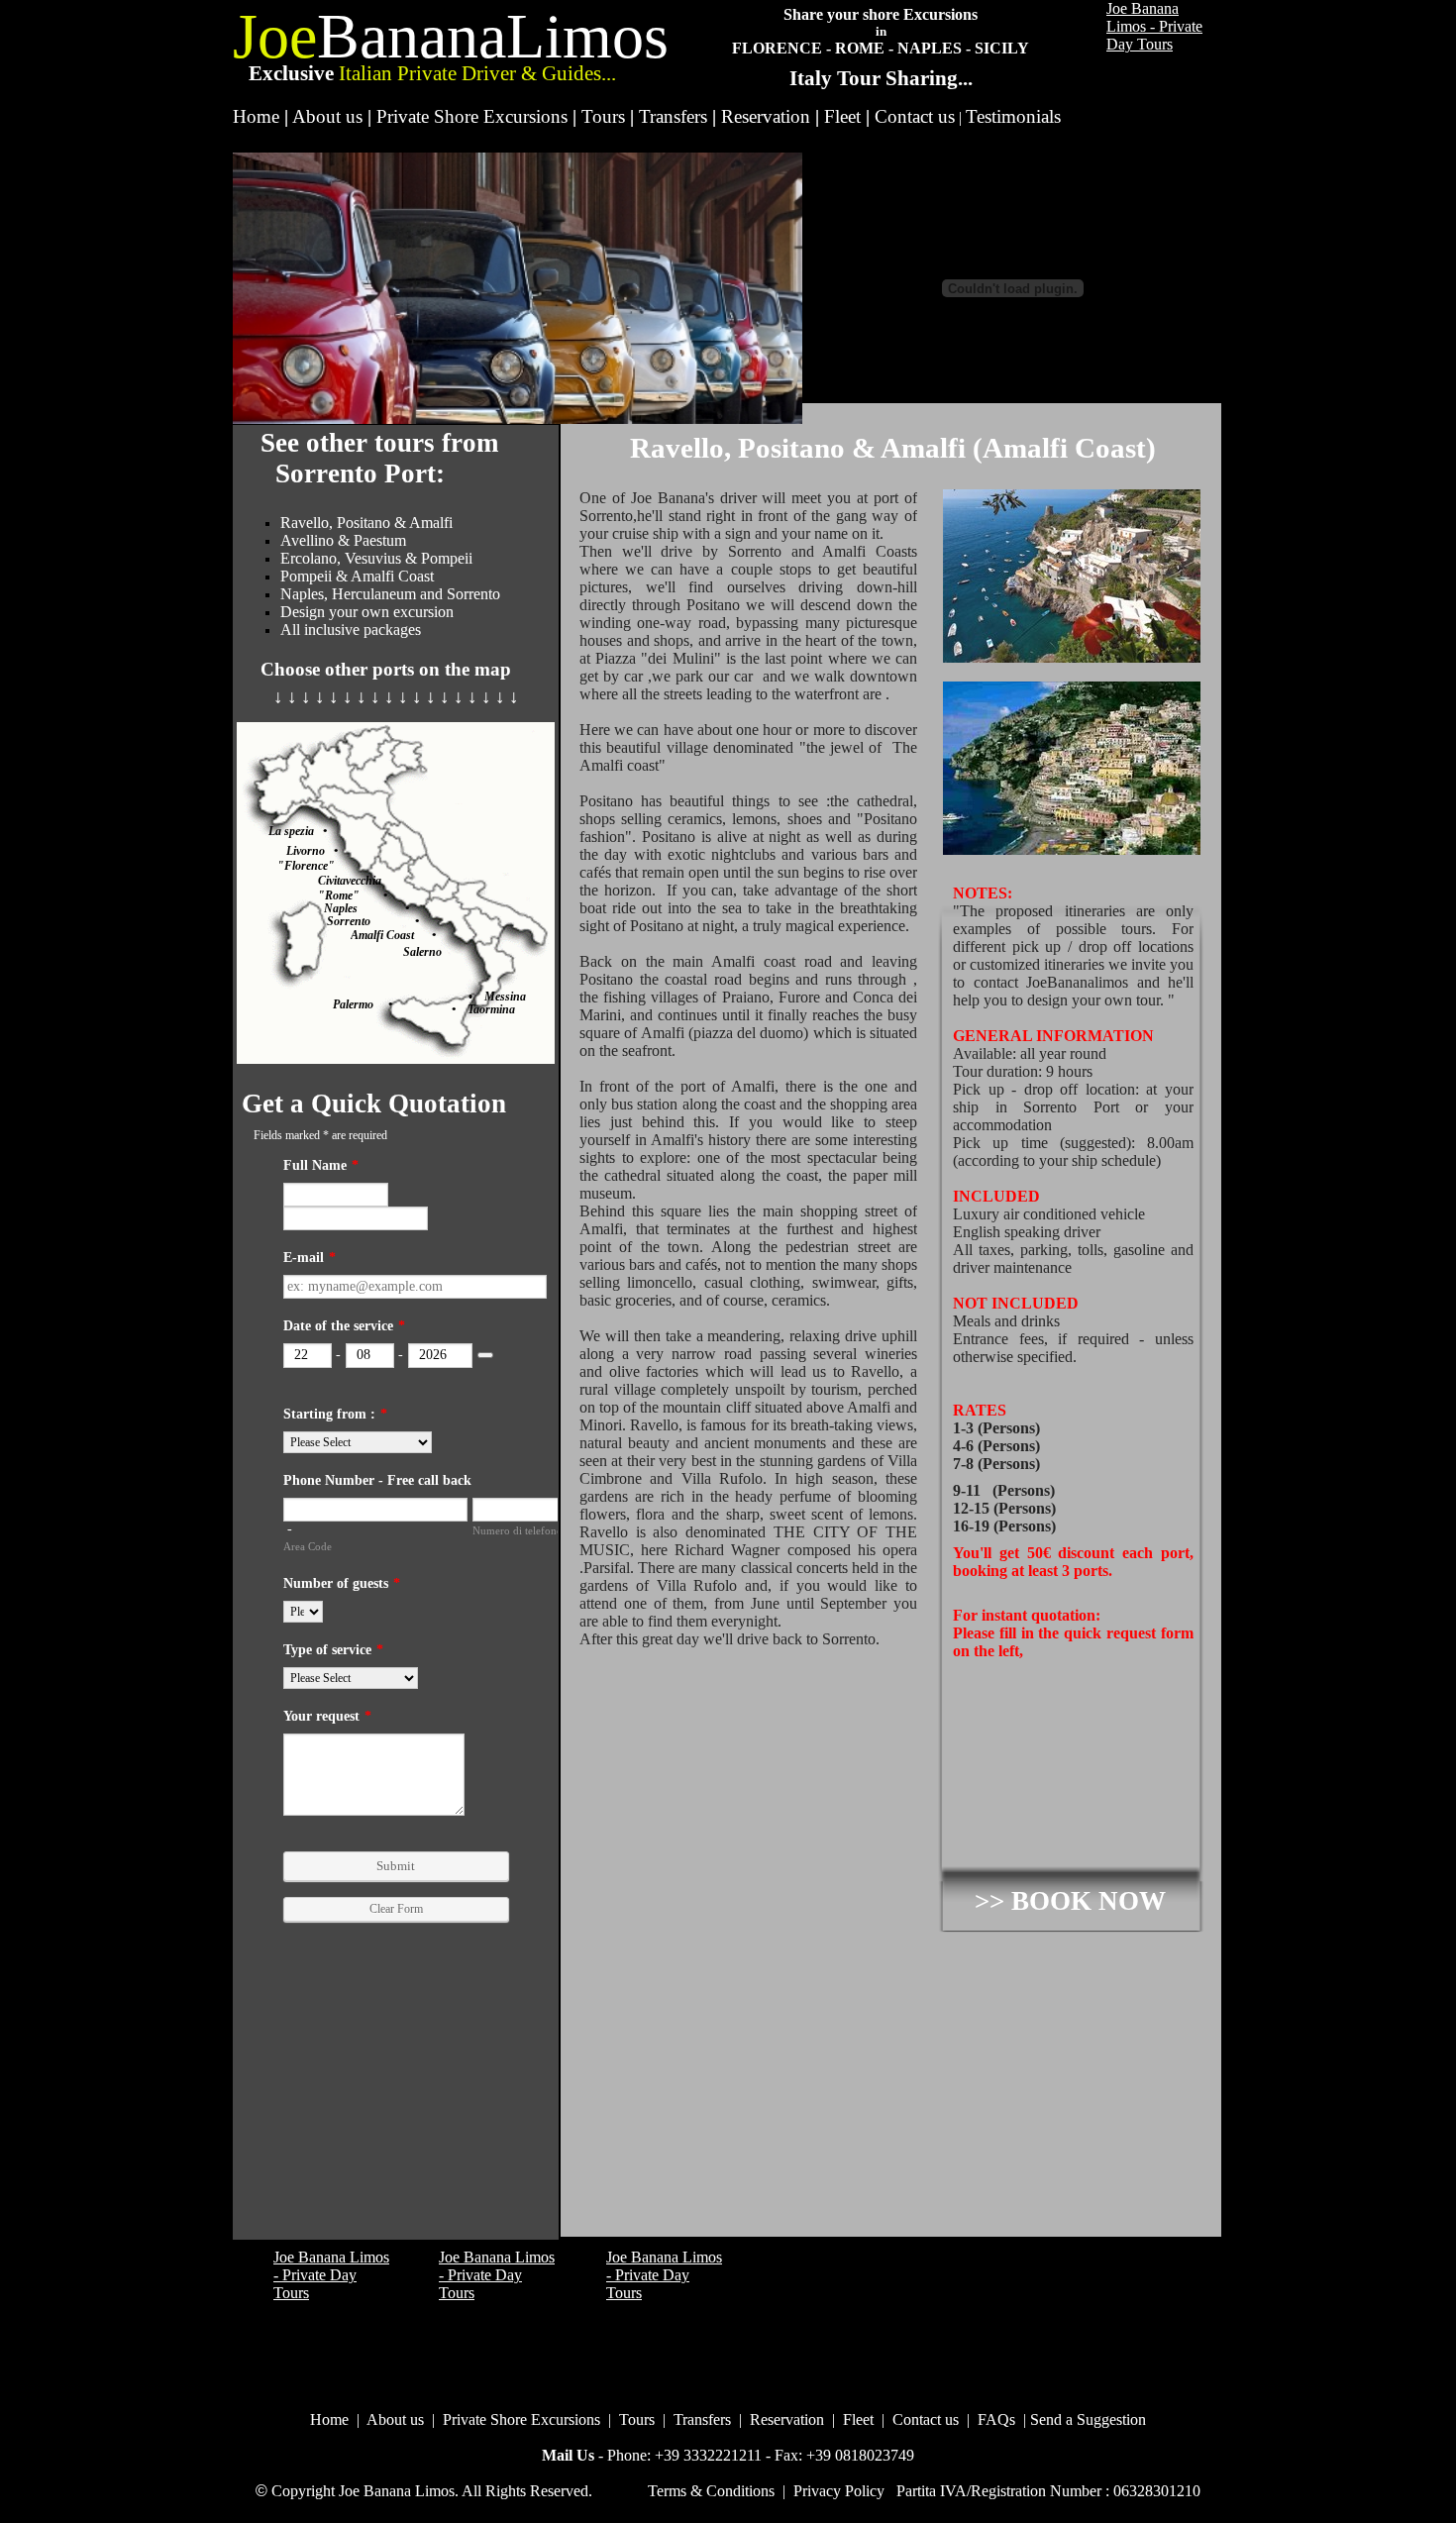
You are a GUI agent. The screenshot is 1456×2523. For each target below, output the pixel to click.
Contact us (915, 116)
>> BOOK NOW (1070, 1901)
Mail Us (568, 2455)
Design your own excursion (367, 612)
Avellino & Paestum (343, 540)
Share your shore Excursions (881, 14)
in (881, 31)
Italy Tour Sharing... (881, 78)
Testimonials (1013, 116)
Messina (505, 997)
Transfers (673, 116)
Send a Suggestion (1088, 2419)
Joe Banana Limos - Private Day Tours (1154, 26)
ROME (860, 48)
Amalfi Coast (391, 935)
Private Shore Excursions (472, 116)
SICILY (1002, 48)
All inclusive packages (351, 630)
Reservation (766, 116)
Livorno (306, 851)
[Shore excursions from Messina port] (478, 997)
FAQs (996, 2419)
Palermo (361, 1004)
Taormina (485, 1009)
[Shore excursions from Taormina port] (444, 1009)
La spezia (296, 831)
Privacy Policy (839, 2491)
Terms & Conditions (711, 2491)
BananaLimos (493, 36)
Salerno (422, 952)
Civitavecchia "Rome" (351, 888)
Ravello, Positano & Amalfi (366, 523)
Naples (364, 908)
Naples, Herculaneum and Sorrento (390, 594)
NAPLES (930, 48)
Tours (603, 116)
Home (256, 116)
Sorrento (371, 921)
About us (327, 116)
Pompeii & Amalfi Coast (357, 576)
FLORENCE (777, 48)
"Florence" (306, 866)
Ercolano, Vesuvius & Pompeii (376, 558)
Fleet (842, 116)
